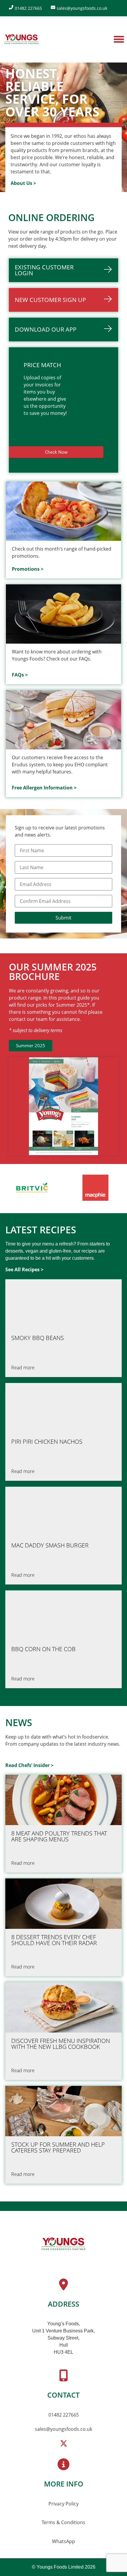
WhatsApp (63, 2541)
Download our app (46, 329)
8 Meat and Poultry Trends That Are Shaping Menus (59, 1836)
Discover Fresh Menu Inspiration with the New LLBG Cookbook (61, 2044)
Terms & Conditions (63, 2522)
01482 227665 (64, 2415)
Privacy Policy (63, 2504)
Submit (63, 918)
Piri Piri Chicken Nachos (47, 1442)
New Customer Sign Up (50, 300)
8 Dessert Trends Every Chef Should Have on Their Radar (54, 1940)
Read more (23, 1368)
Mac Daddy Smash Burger (50, 1545)
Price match (42, 365)
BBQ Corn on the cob (43, 1649)
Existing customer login (44, 270)
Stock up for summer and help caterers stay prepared (58, 2148)
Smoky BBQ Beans (38, 1338)
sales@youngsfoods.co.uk (63, 2429)
